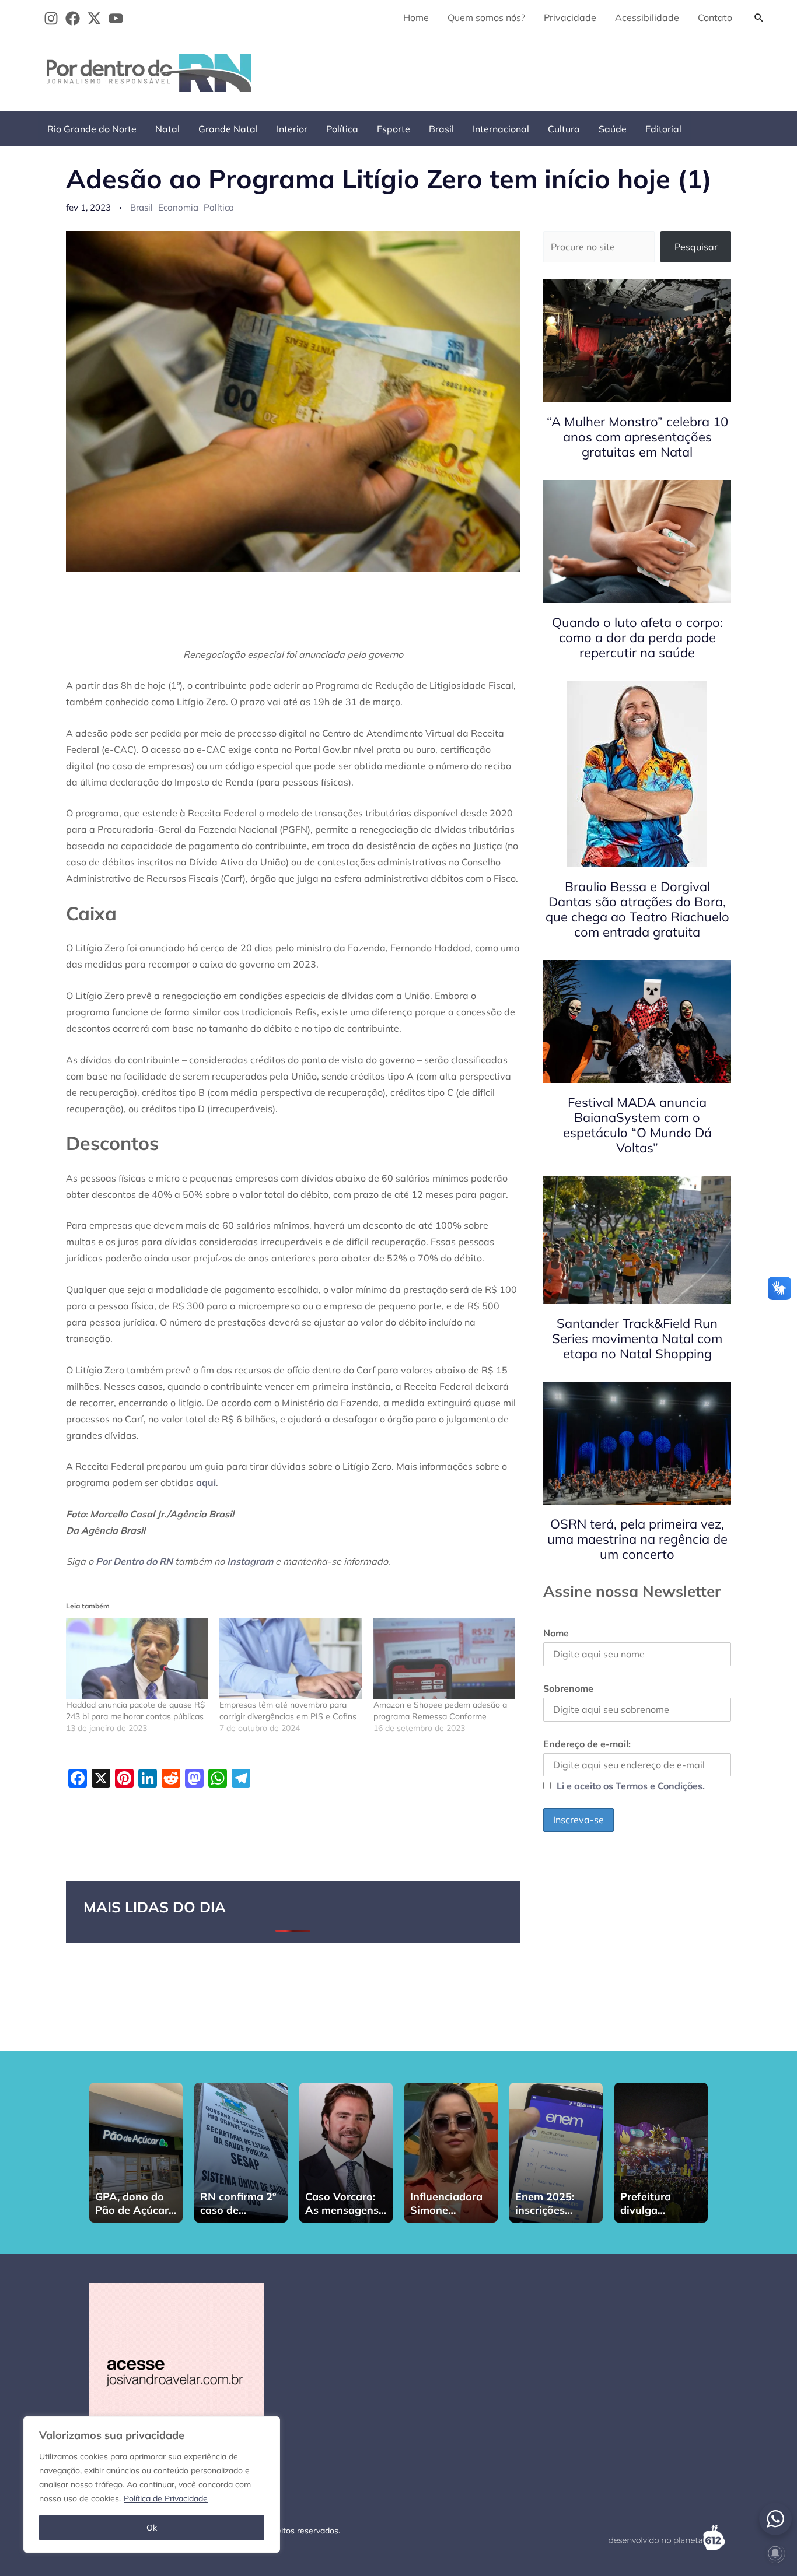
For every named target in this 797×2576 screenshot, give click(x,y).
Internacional (501, 129)
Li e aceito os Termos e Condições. (631, 1786)
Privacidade (570, 17)
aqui (206, 1482)
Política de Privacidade (166, 2498)
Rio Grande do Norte (92, 129)
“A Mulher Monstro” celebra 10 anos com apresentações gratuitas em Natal (637, 437)
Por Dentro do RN (134, 1561)
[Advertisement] (558, 71)
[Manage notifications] (775, 2553)
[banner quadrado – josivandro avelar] (177, 2370)
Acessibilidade (647, 17)
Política (342, 129)
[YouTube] (116, 18)
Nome (556, 1633)
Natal (167, 129)
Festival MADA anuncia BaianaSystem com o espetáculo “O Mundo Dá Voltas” (637, 1125)
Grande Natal (228, 129)
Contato (715, 17)
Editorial (663, 129)
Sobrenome (568, 1688)
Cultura (564, 129)
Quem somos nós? (486, 17)
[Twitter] (94, 18)
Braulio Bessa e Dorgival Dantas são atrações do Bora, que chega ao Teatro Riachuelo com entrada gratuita (637, 909)
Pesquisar (696, 247)
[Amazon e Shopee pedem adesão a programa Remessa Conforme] (444, 1658)
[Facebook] (73, 18)
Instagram (250, 1561)
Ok (152, 2528)
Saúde (613, 129)
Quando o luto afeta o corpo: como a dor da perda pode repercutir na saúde (637, 637)
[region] (152, 2484)
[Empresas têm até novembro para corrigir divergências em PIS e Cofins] (290, 1658)
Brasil (441, 129)
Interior (292, 129)
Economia (178, 207)
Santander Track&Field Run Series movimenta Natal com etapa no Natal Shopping (637, 1338)
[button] (759, 17)
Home (416, 17)
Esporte (394, 129)
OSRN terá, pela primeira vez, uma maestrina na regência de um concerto (637, 1539)
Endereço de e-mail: (587, 1744)
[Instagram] (51, 18)
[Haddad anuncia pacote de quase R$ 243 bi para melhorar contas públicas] (137, 1658)
